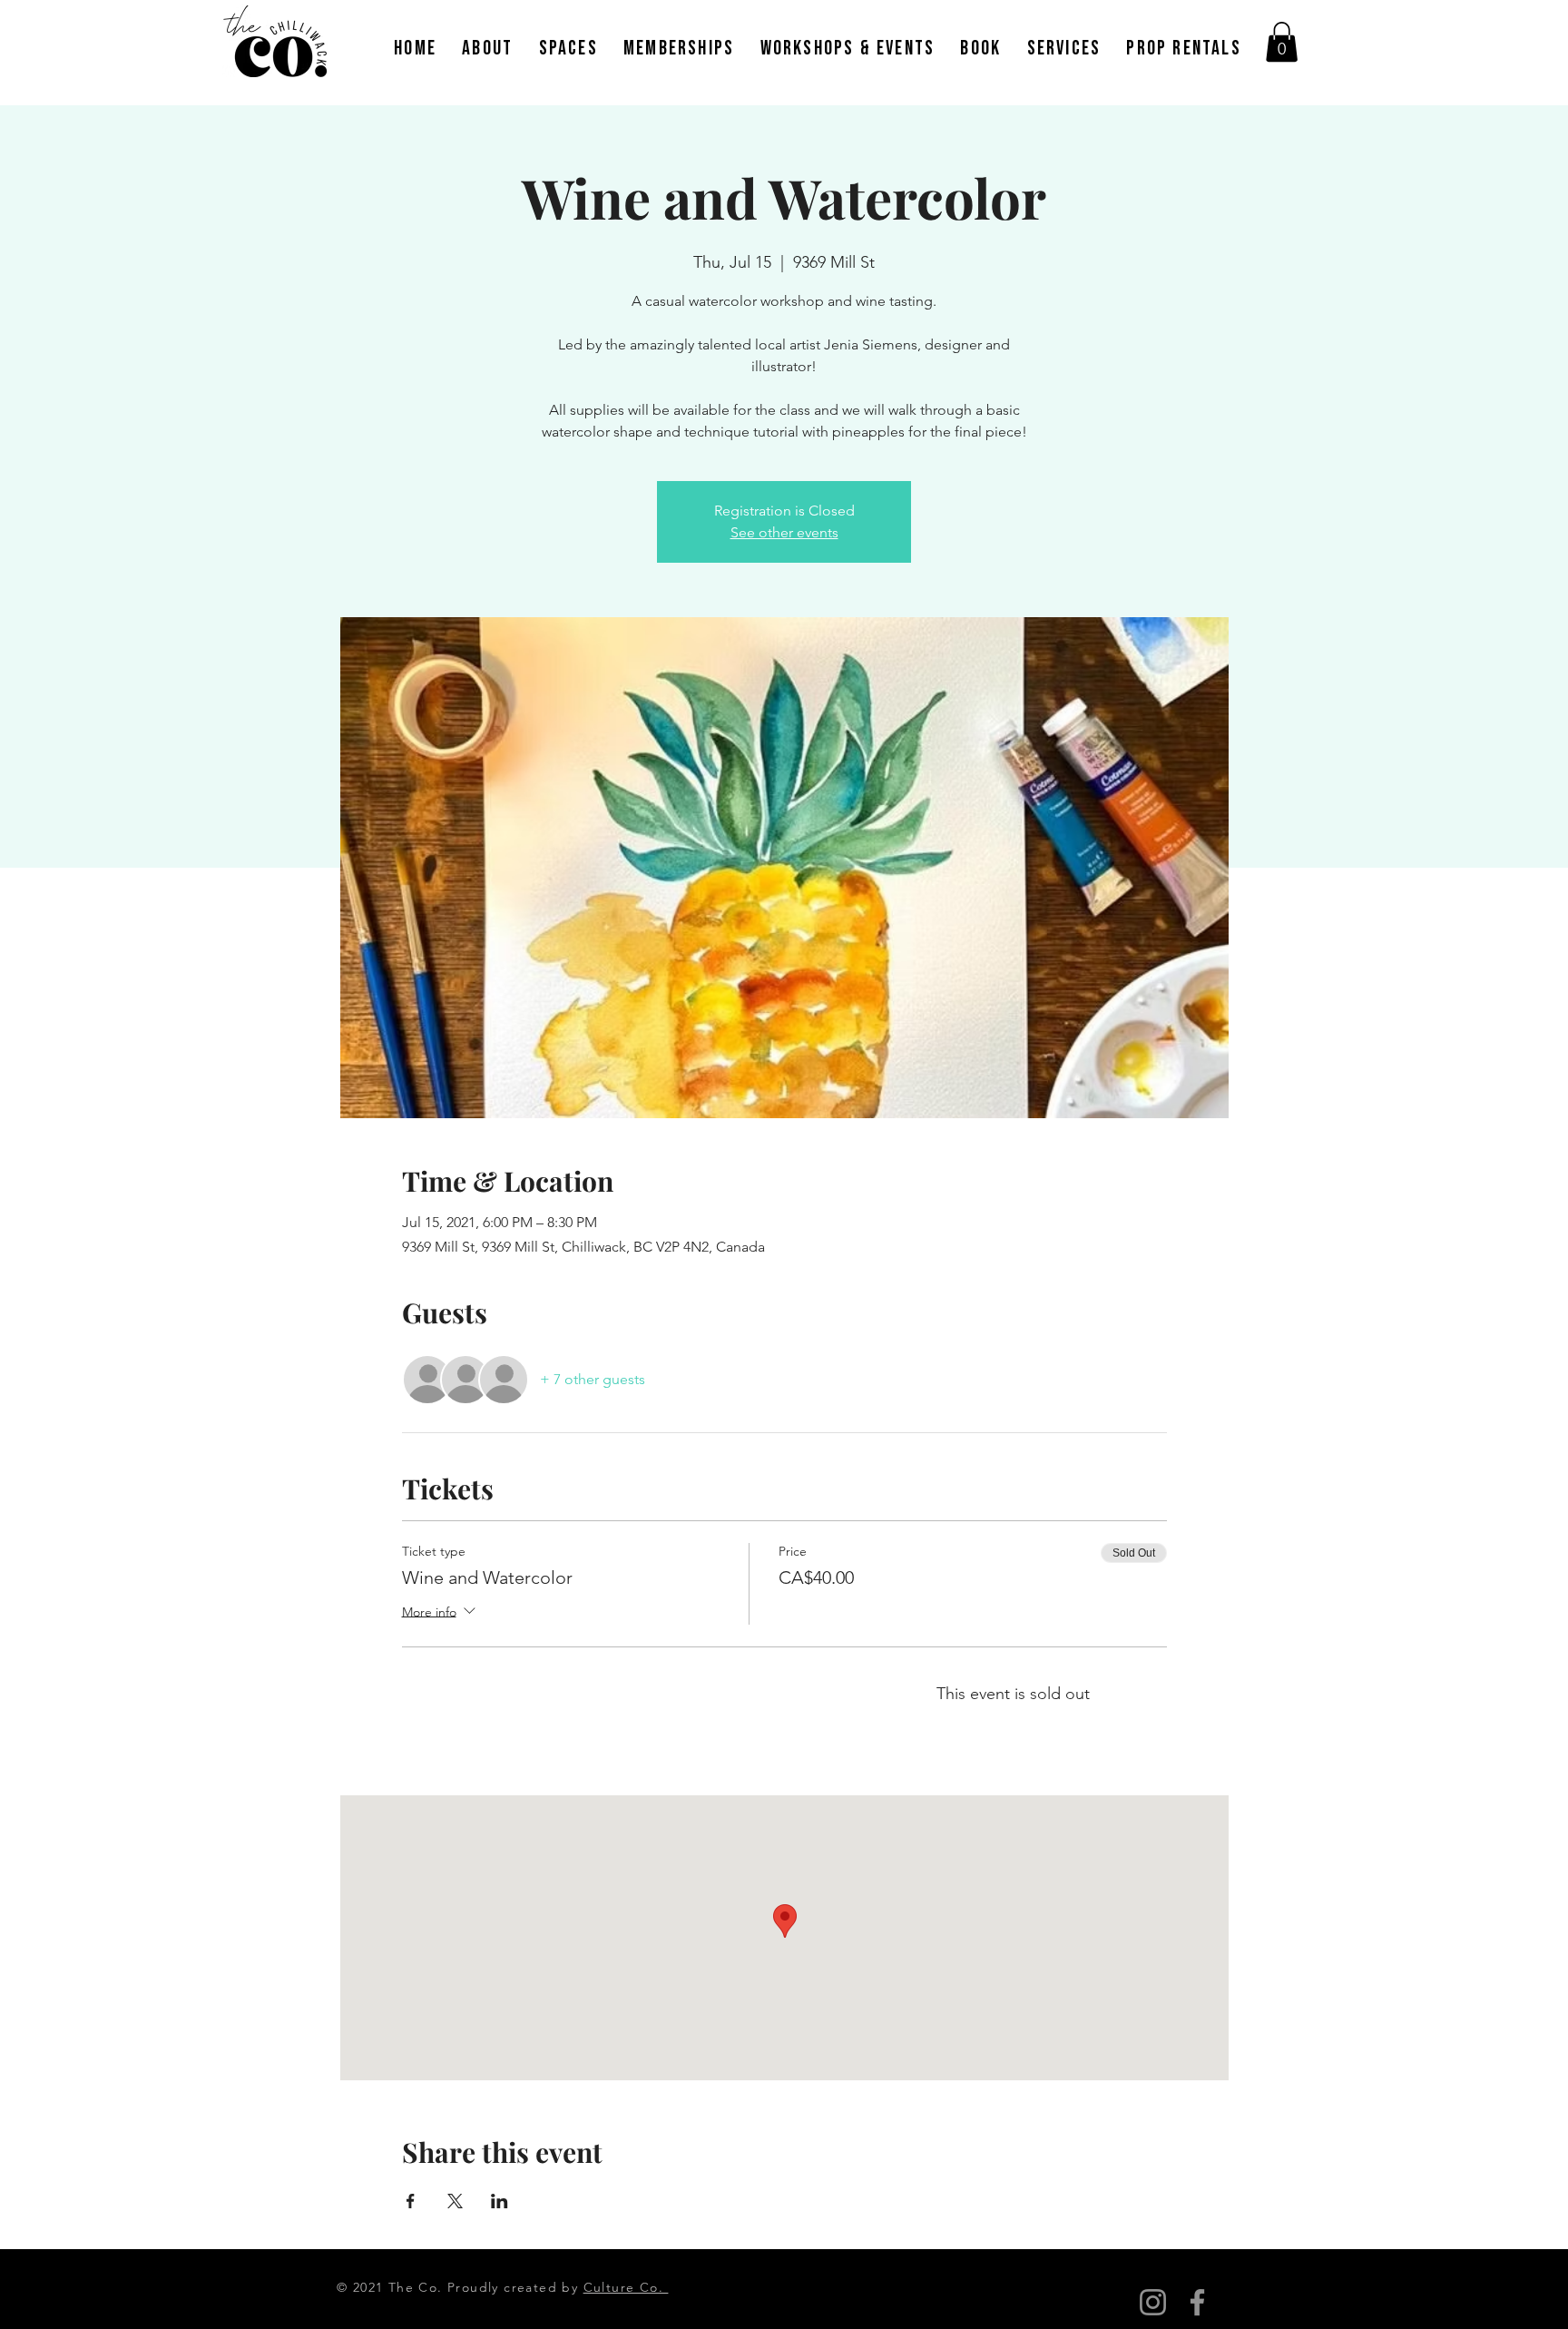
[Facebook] (1197, 2302)
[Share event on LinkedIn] (500, 2201)
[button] (1282, 42)
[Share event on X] (455, 2201)
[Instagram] (1153, 2302)
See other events (784, 532)
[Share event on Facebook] (411, 2201)
